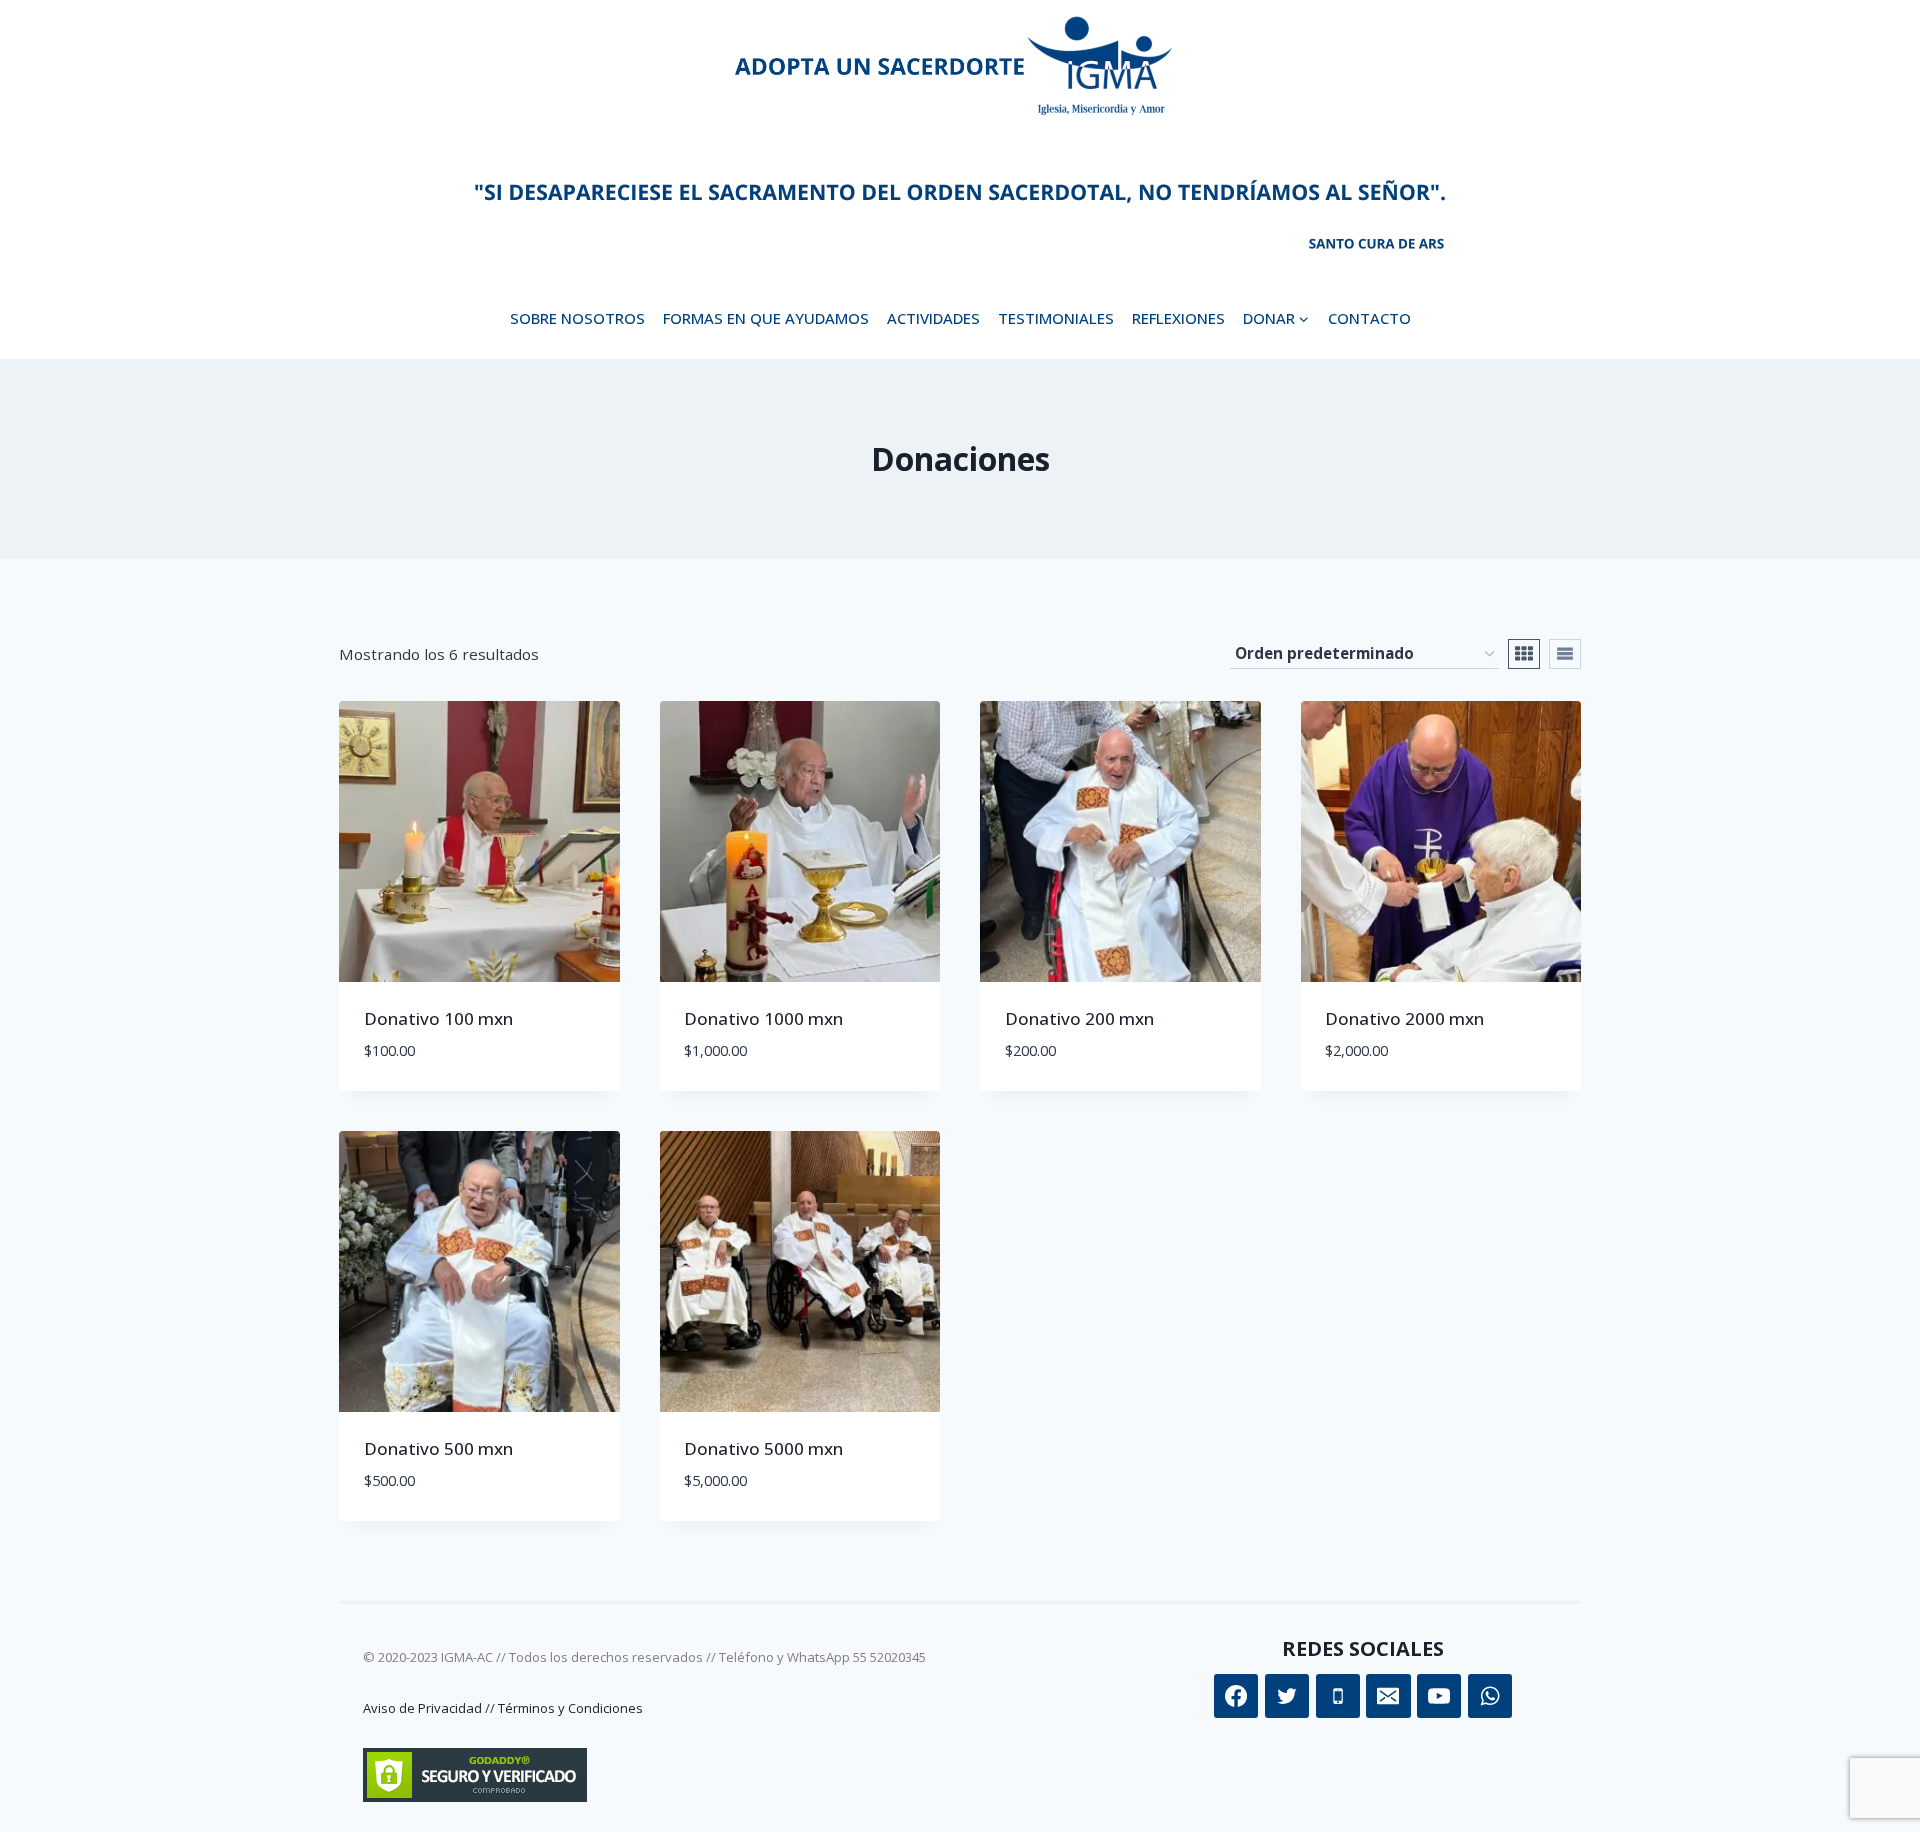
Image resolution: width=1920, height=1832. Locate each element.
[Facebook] (1236, 1696)
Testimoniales (1056, 318)
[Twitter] (1287, 1696)
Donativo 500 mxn (438, 1448)
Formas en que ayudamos (766, 318)
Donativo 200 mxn (1079, 1018)
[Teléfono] (1338, 1696)
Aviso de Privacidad (422, 1708)
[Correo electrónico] (1388, 1696)
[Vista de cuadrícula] (1524, 654)
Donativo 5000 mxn (763, 1448)
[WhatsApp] (1490, 1696)
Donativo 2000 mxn (1404, 1018)
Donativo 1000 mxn (763, 1018)
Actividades (933, 318)
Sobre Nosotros (577, 318)
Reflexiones (1178, 318)
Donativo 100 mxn (438, 1018)
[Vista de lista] (1565, 654)
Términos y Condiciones (570, 1708)
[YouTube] (1439, 1696)
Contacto (1369, 318)
